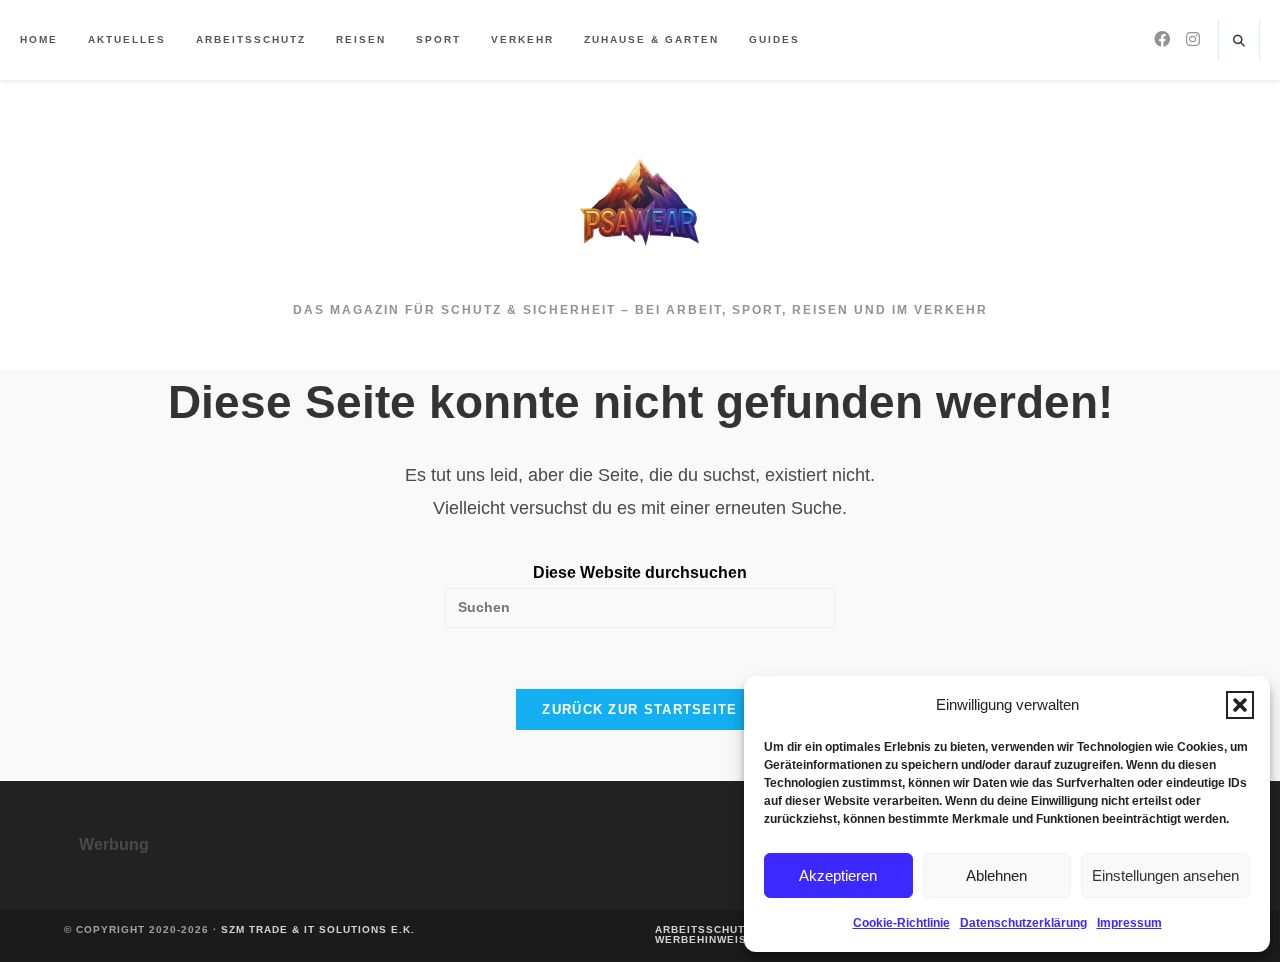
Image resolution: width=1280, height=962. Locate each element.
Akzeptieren (838, 875)
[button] (1240, 705)
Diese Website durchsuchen (640, 572)
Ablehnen (996, 875)
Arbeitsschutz (703, 929)
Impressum (1129, 923)
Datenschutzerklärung (1023, 923)
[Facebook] (1162, 39)
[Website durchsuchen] (1239, 42)
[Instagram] (1193, 39)
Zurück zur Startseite (639, 709)
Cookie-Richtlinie (901, 923)
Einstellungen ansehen (1165, 875)
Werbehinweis (701, 939)
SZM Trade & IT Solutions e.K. (318, 929)
